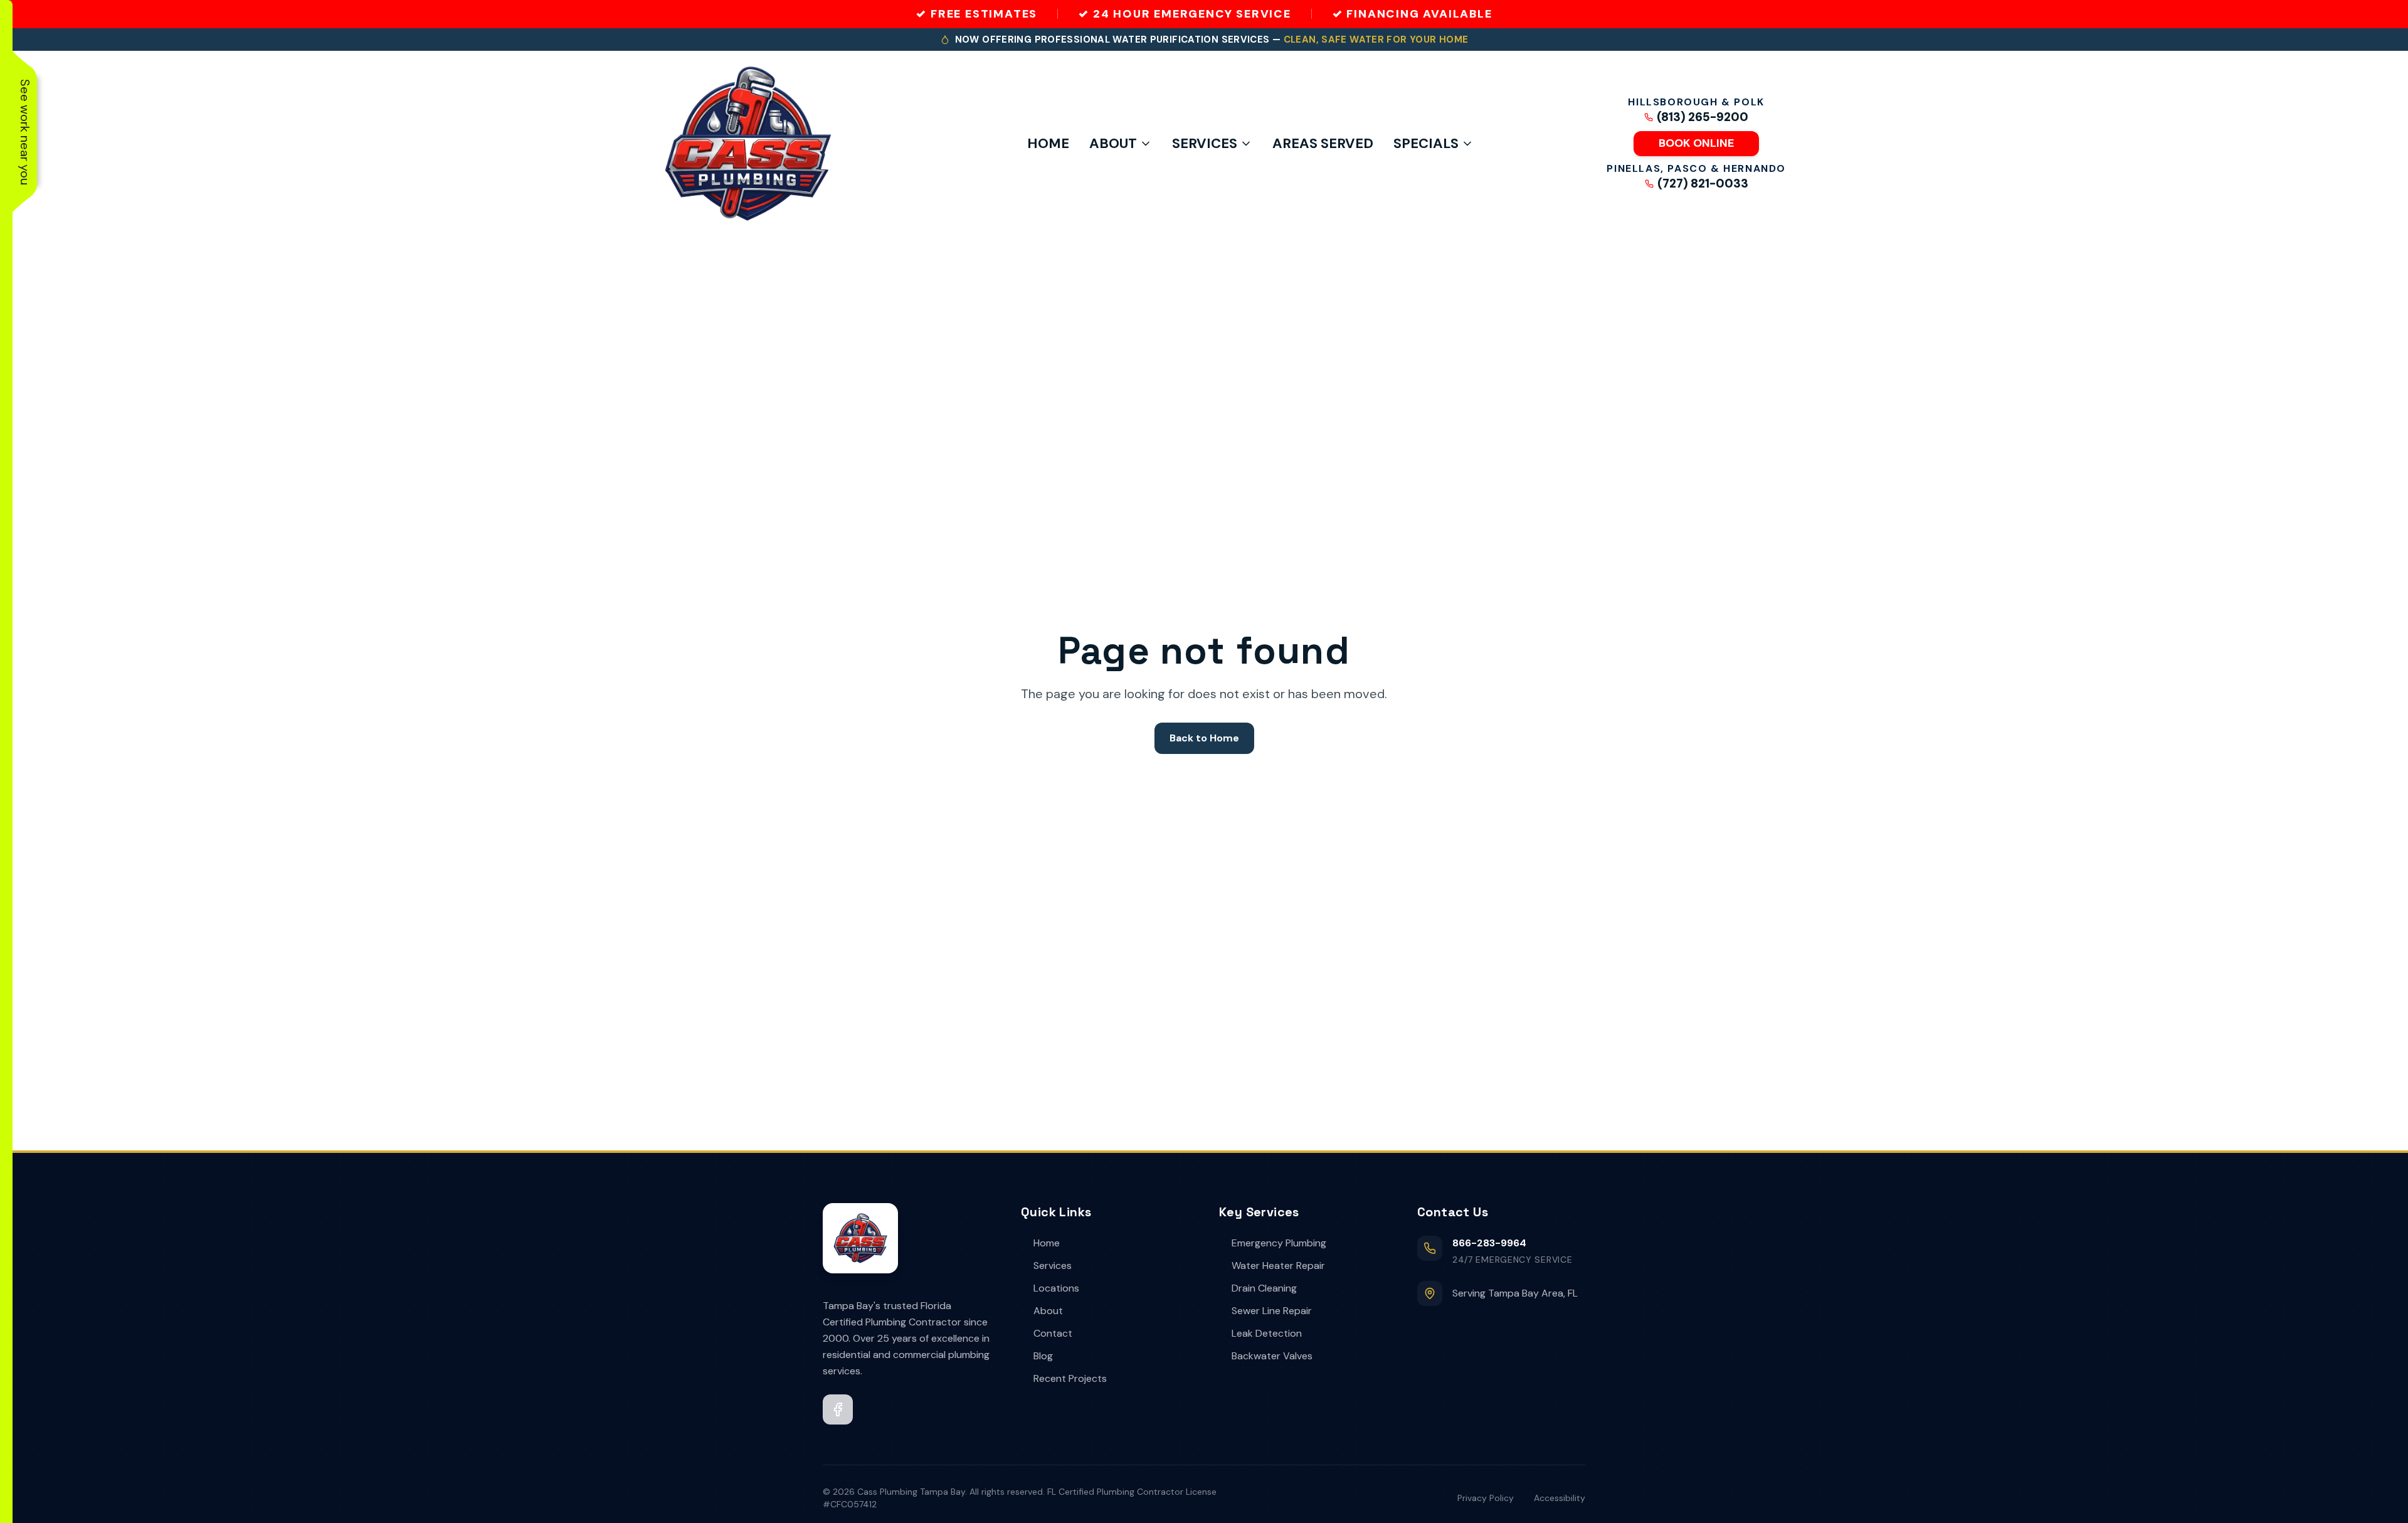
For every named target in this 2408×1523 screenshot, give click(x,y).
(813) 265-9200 (1703, 117)
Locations (1056, 1288)
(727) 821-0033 (1703, 184)
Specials (1426, 143)
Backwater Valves (1272, 1356)
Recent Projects (1070, 1378)
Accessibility (1560, 1498)
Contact (1053, 1333)
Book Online (1696, 143)
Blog (1043, 1356)
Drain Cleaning (1264, 1288)
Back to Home (1204, 738)
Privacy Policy (1486, 1498)
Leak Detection (1267, 1333)
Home (1048, 143)
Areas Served (1323, 143)
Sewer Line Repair (1272, 1311)
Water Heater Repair (1278, 1266)
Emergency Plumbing (1279, 1243)
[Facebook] (838, 1409)
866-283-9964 (1489, 1243)
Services (1205, 143)
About (1113, 143)
